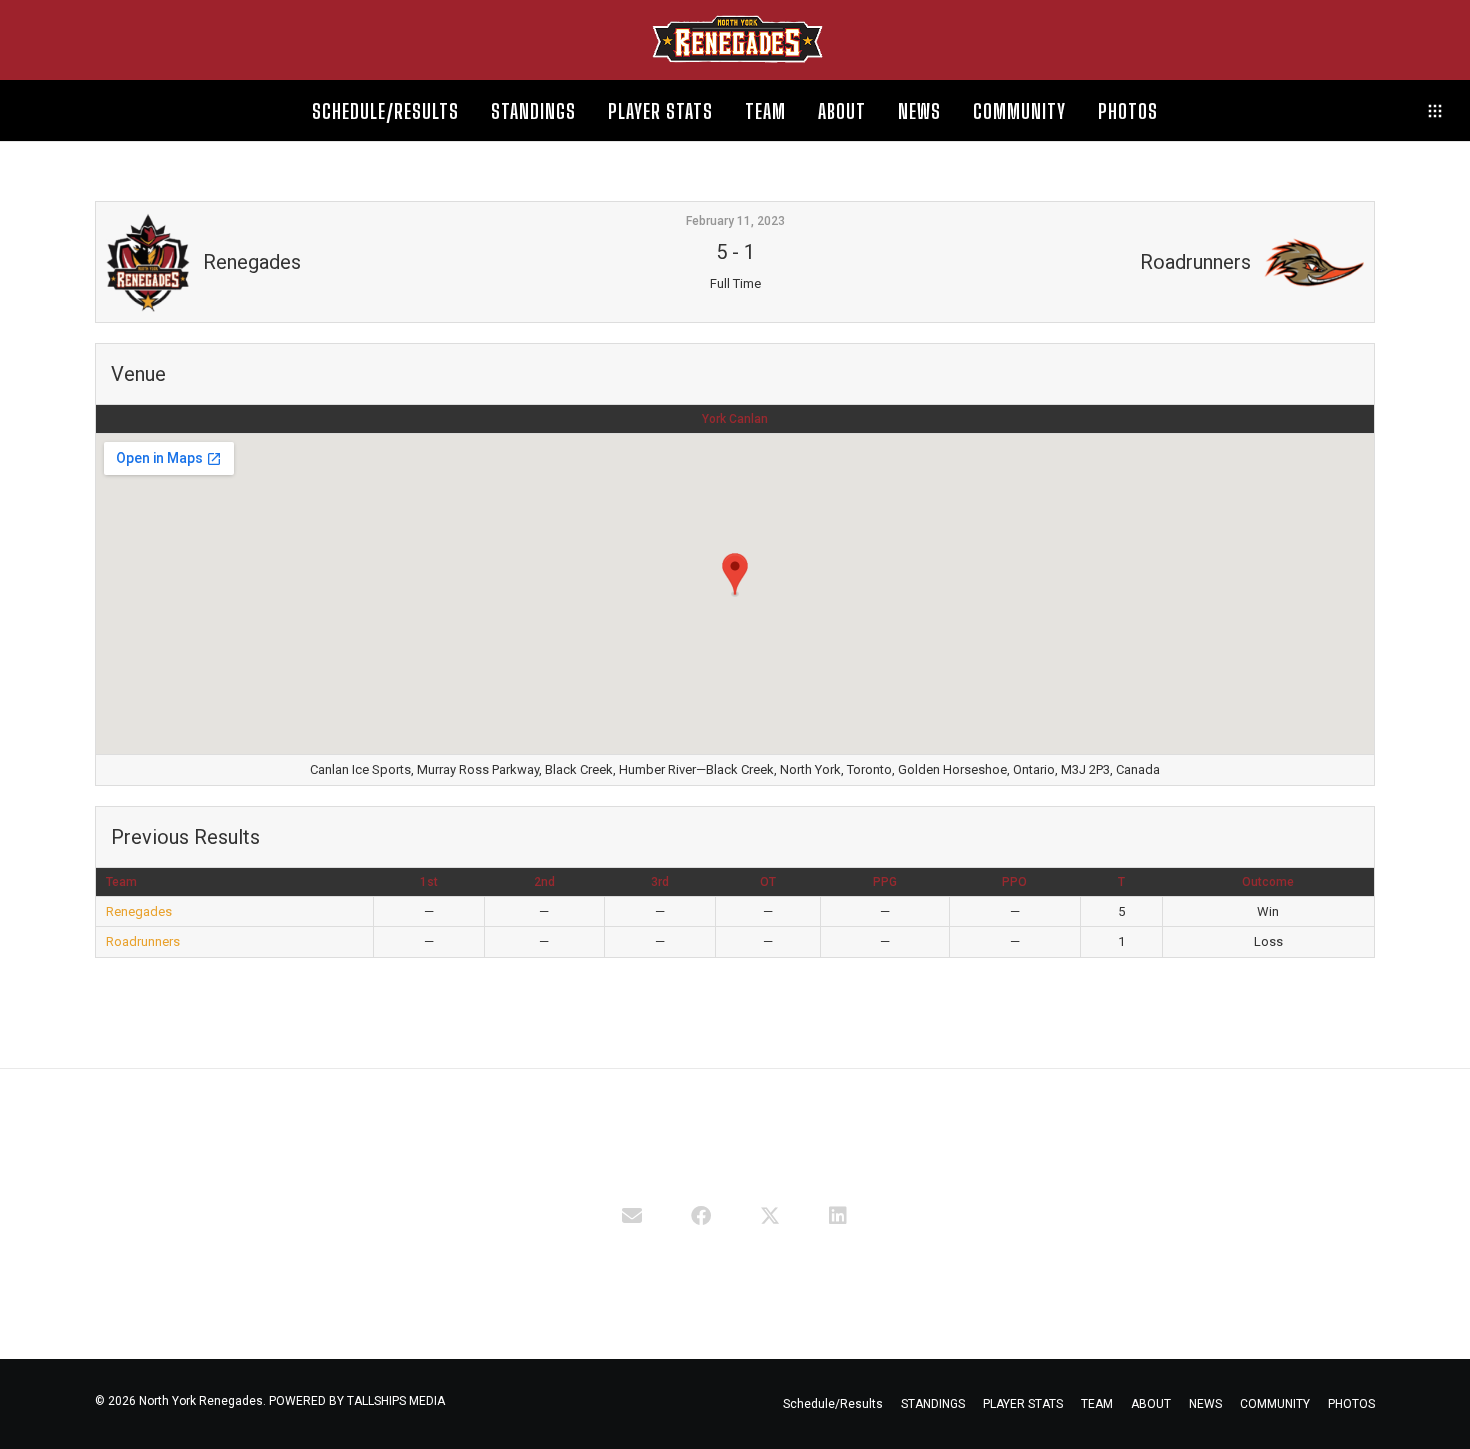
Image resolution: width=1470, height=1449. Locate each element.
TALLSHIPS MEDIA (396, 1401)
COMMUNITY (1275, 1404)
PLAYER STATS (1023, 1404)
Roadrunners (143, 941)
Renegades (139, 911)
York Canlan (735, 419)
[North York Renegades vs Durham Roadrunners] (632, 1214)
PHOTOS (1351, 1404)
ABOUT (1151, 1404)
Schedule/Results (833, 1404)
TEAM (1097, 1404)
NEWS (1205, 1404)
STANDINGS (933, 1404)
